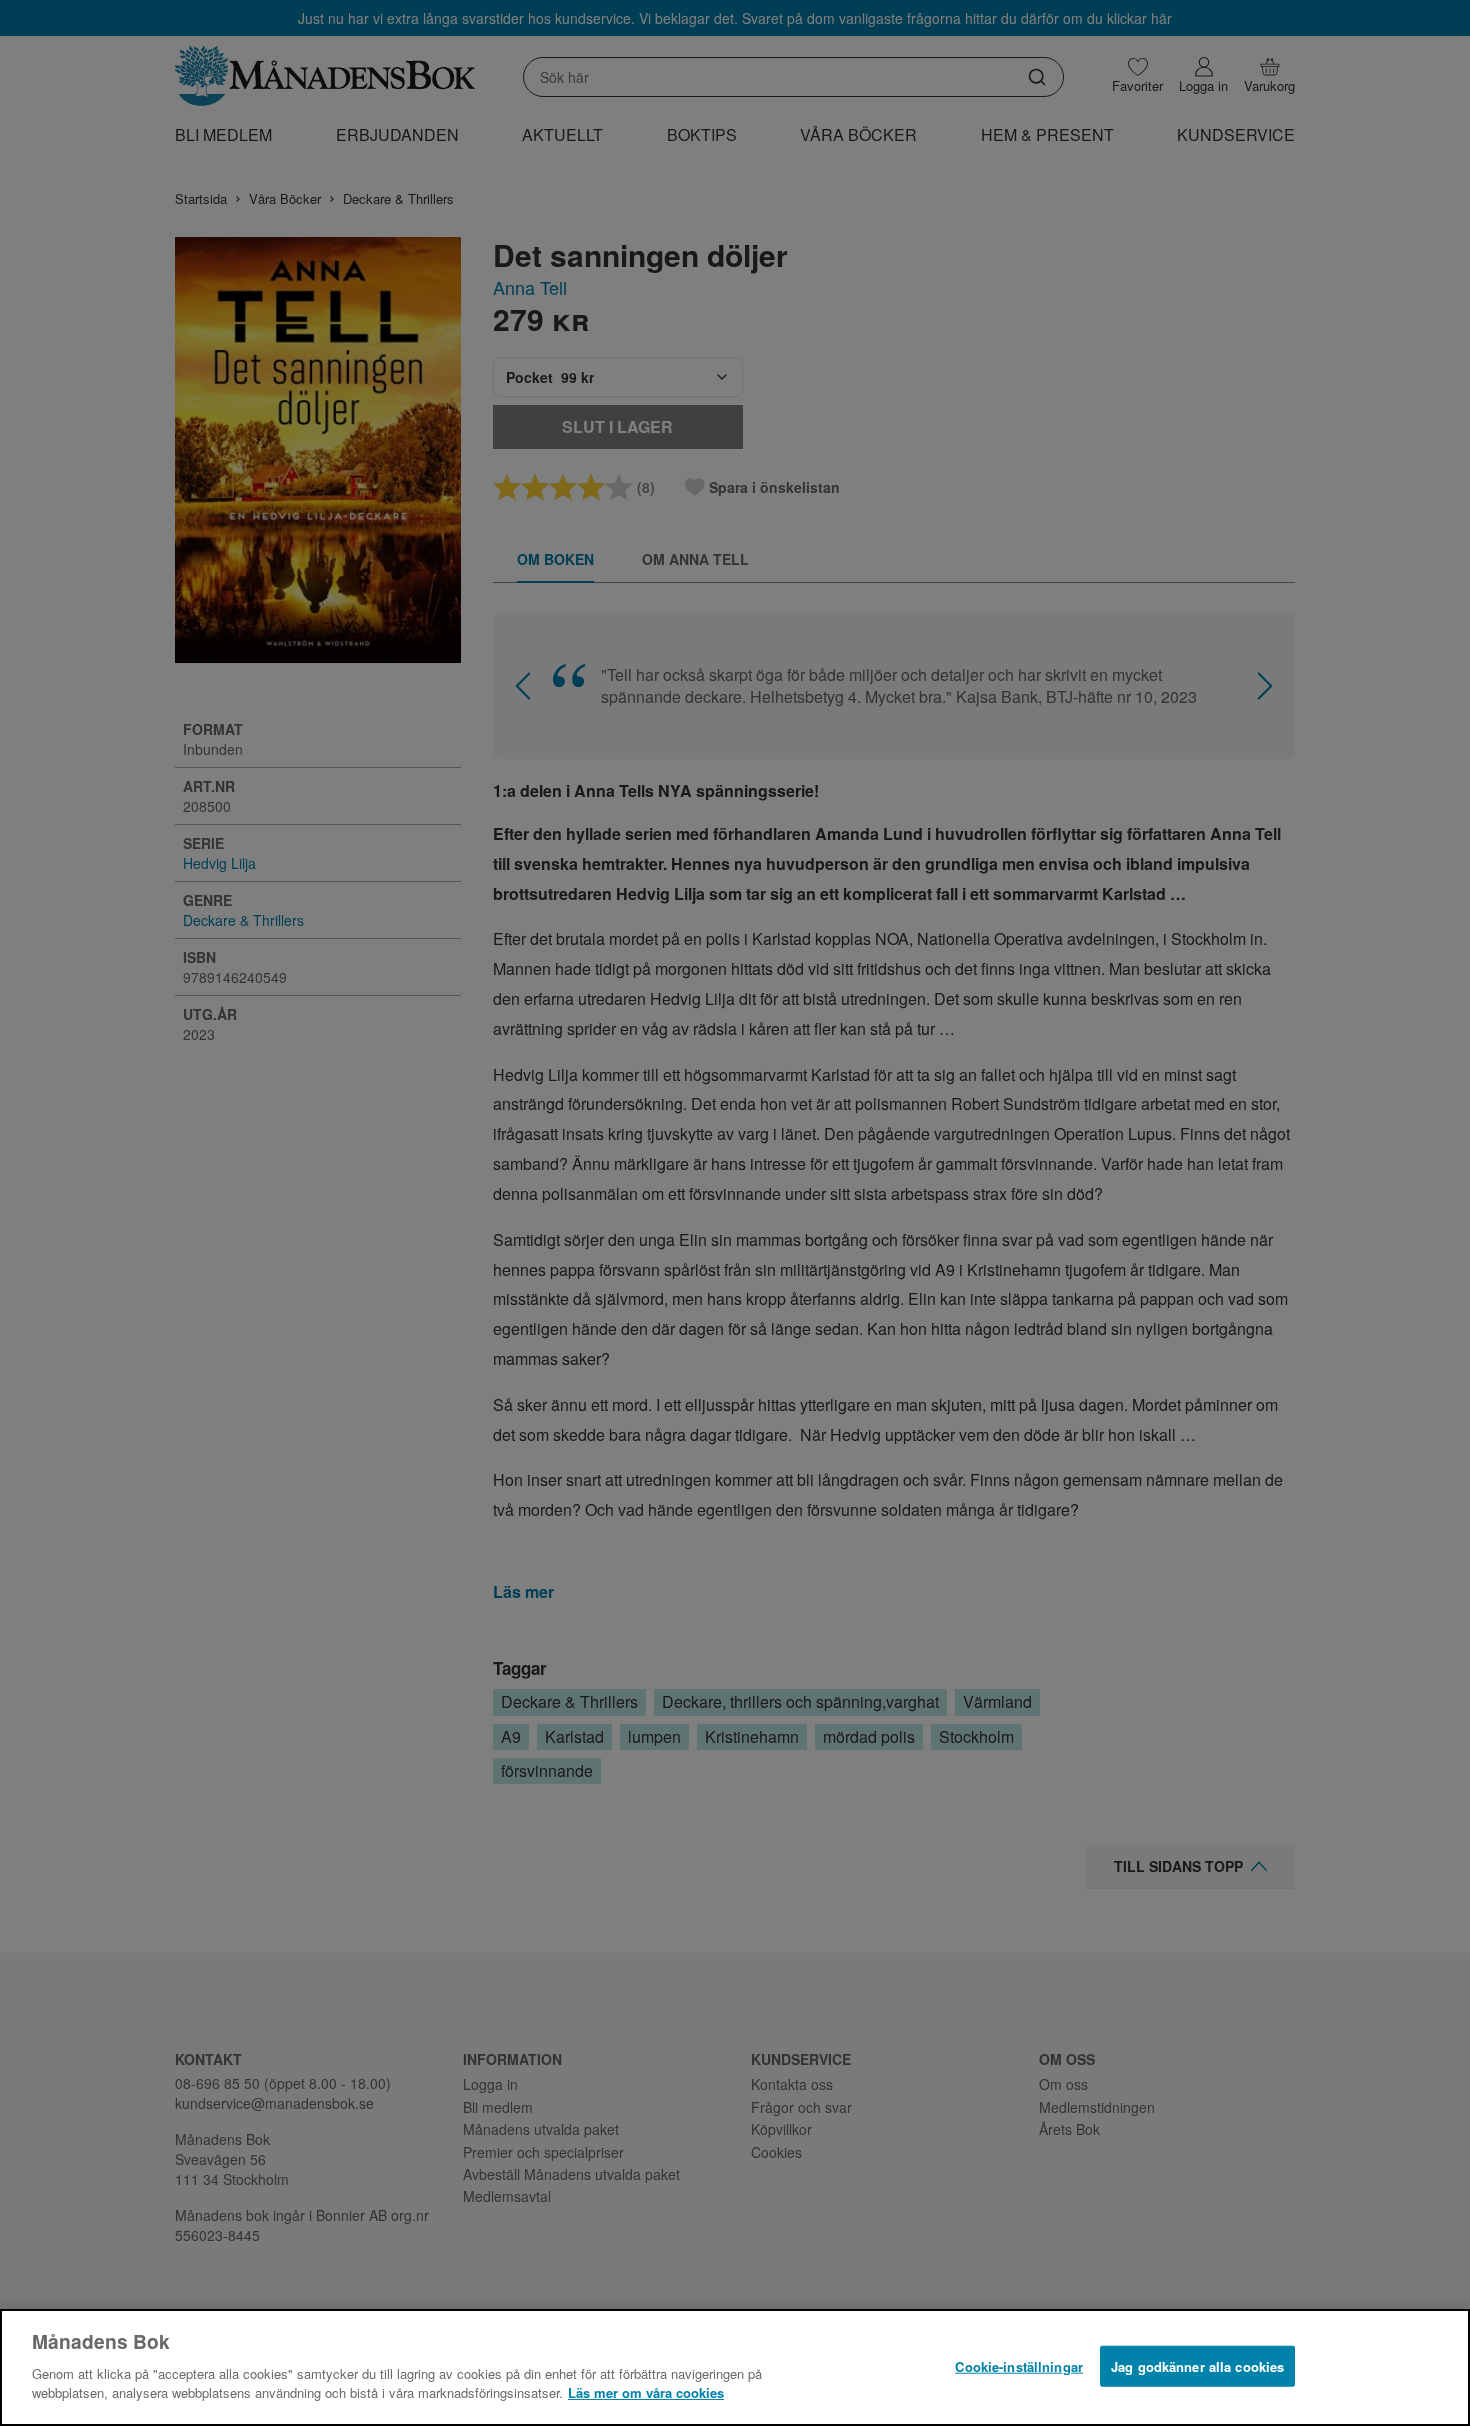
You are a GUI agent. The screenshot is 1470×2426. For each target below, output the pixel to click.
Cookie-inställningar (1019, 2365)
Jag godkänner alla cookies (1197, 2365)
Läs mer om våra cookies (646, 2392)
